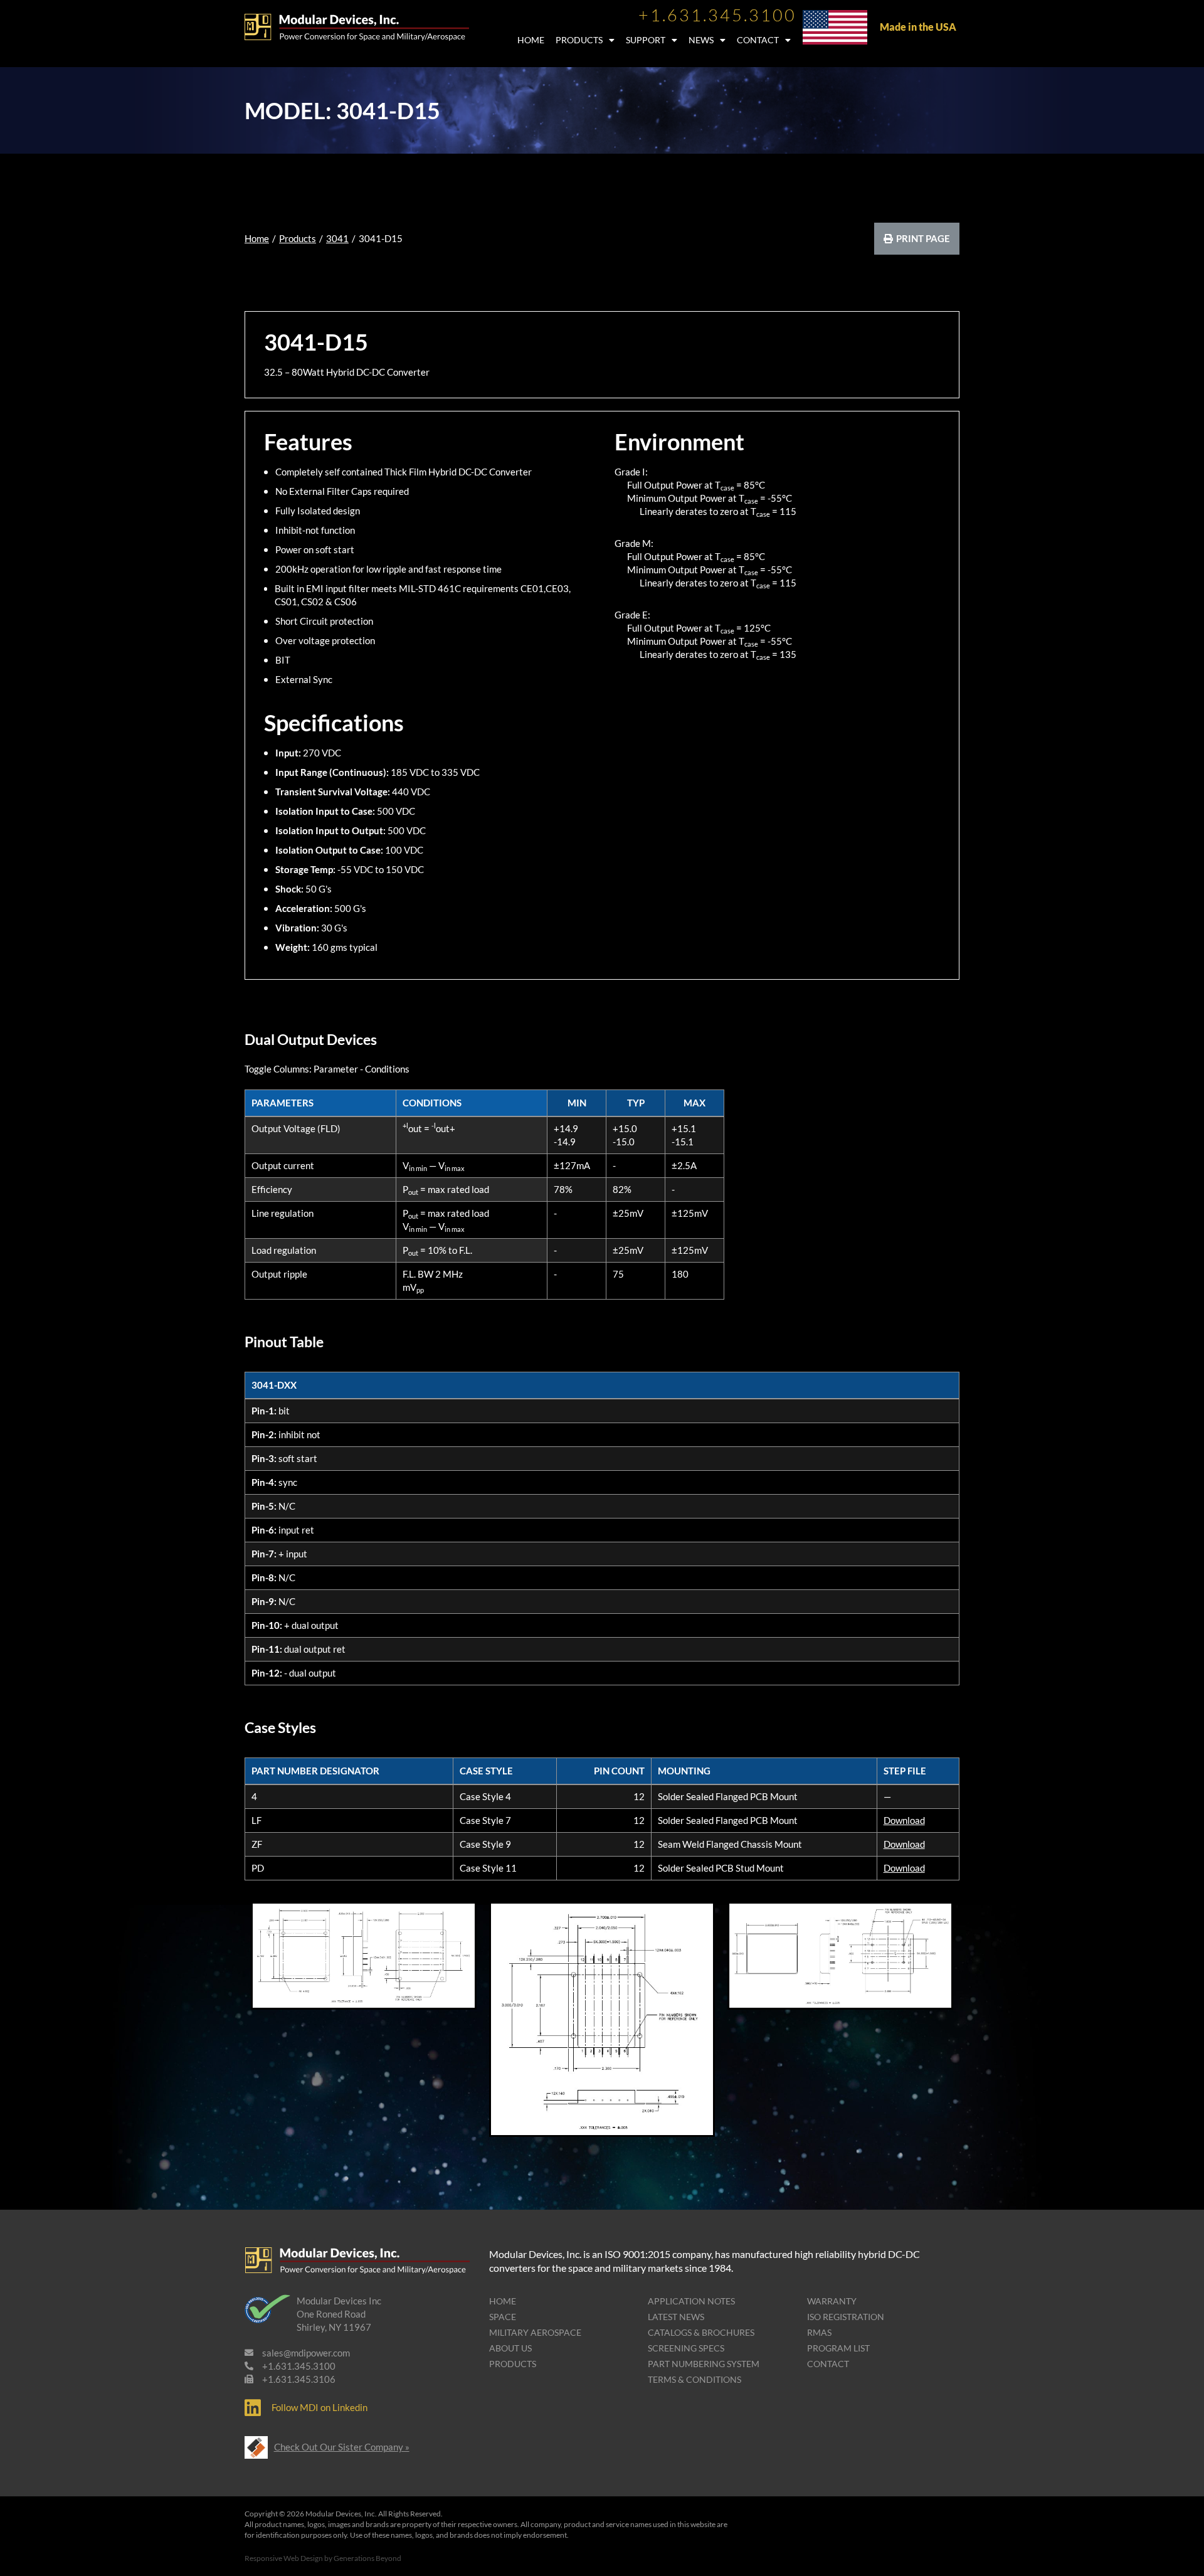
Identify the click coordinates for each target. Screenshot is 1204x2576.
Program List (838, 2348)
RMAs (819, 2332)
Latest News (676, 2317)
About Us (510, 2348)
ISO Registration (846, 2317)
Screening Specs (686, 2348)
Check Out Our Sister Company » (342, 2447)
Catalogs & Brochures (701, 2332)
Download (904, 1820)
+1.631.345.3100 (717, 15)
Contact (758, 40)
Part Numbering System (704, 2364)
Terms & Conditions (694, 2379)
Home (531, 40)
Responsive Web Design (284, 2558)
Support (646, 40)
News (701, 40)
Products (579, 40)
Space (503, 2317)
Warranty (832, 2301)
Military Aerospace (535, 2332)
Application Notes (691, 2301)
